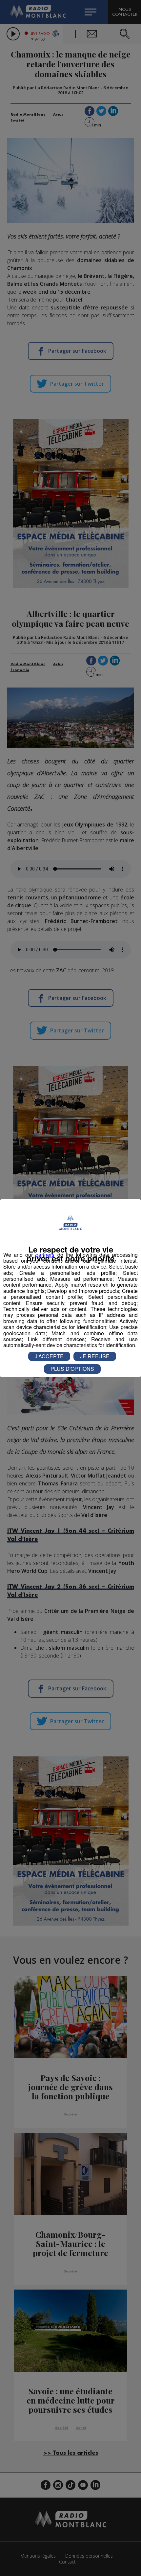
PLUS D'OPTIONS (72, 1369)
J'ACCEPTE (49, 1356)
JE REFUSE (95, 1356)
